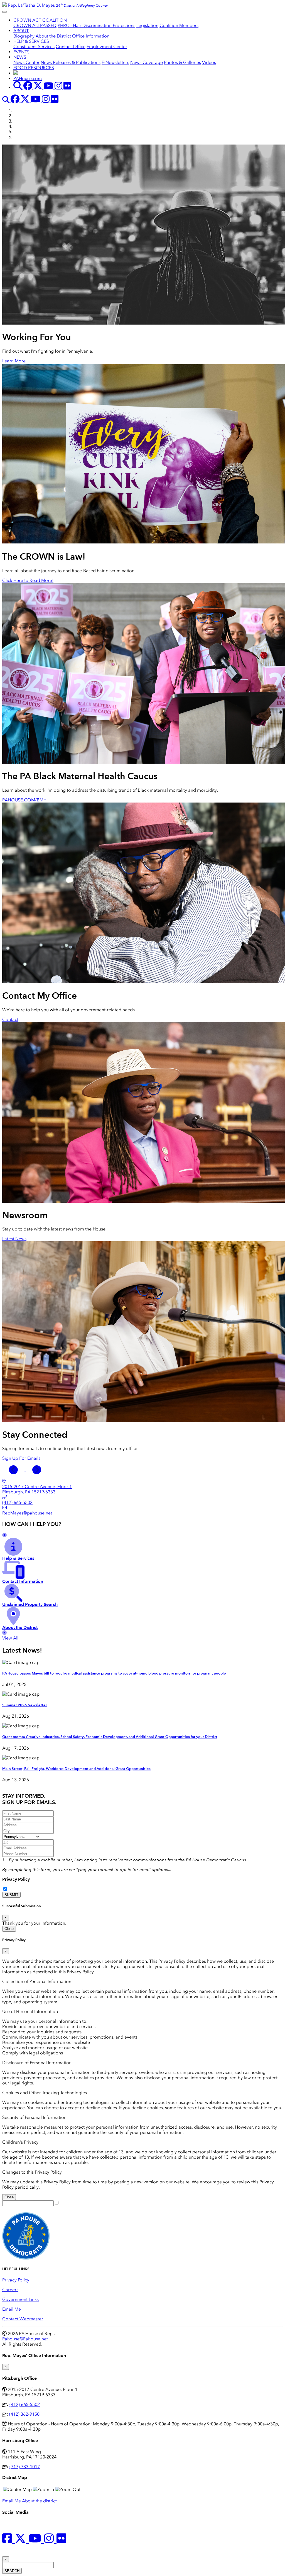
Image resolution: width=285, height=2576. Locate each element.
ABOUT (21, 31)
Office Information (91, 36)
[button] (14, 1469)
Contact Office (71, 47)
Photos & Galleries (182, 62)
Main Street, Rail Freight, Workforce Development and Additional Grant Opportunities (76, 1769)
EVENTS (21, 52)
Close (9, 1929)
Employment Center (107, 47)
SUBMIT (11, 1895)
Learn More (14, 361)
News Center (26, 62)
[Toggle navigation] (4, 12)
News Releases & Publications (71, 62)
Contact (10, 1019)
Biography (24, 36)
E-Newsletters (115, 62)
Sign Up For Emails (21, 1458)
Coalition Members (179, 25)
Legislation (147, 25)
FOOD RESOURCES (34, 68)
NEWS (20, 57)
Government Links (20, 2299)
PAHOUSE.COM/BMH (24, 800)
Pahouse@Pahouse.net (25, 2339)
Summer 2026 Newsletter (25, 1705)
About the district (39, 2501)
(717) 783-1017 (25, 2467)
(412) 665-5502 (25, 2404)
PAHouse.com (28, 79)
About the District (53, 36)
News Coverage (147, 62)
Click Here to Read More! (28, 580)
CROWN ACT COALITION (40, 20)
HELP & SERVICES (31, 41)
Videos (209, 62)
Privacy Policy (16, 1879)
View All (10, 1638)
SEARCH (12, 2571)
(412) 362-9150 (24, 2414)
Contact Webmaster (23, 2319)
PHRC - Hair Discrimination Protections (96, 25)
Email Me (12, 2309)
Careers (10, 2290)
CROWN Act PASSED (35, 25)
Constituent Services (34, 47)
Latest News (14, 1239)
